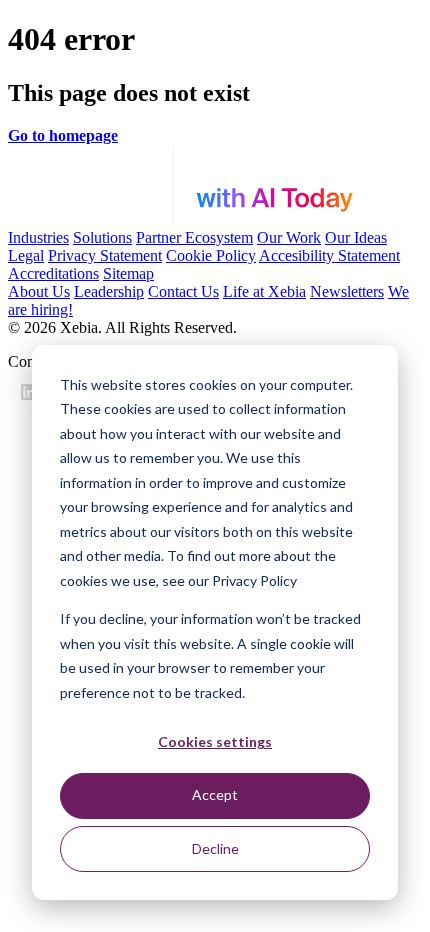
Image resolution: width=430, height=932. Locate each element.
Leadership (109, 291)
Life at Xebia (264, 291)
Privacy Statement (105, 255)
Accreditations (53, 273)
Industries (38, 237)
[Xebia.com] (215, 219)
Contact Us (183, 291)
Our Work (289, 237)
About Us (39, 291)
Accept (215, 794)
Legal (26, 255)
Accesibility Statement (329, 255)
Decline (215, 848)
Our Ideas (356, 237)
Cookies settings (215, 741)
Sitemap (128, 273)
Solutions (102, 237)
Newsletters (347, 291)
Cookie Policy (211, 255)
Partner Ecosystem (194, 237)
